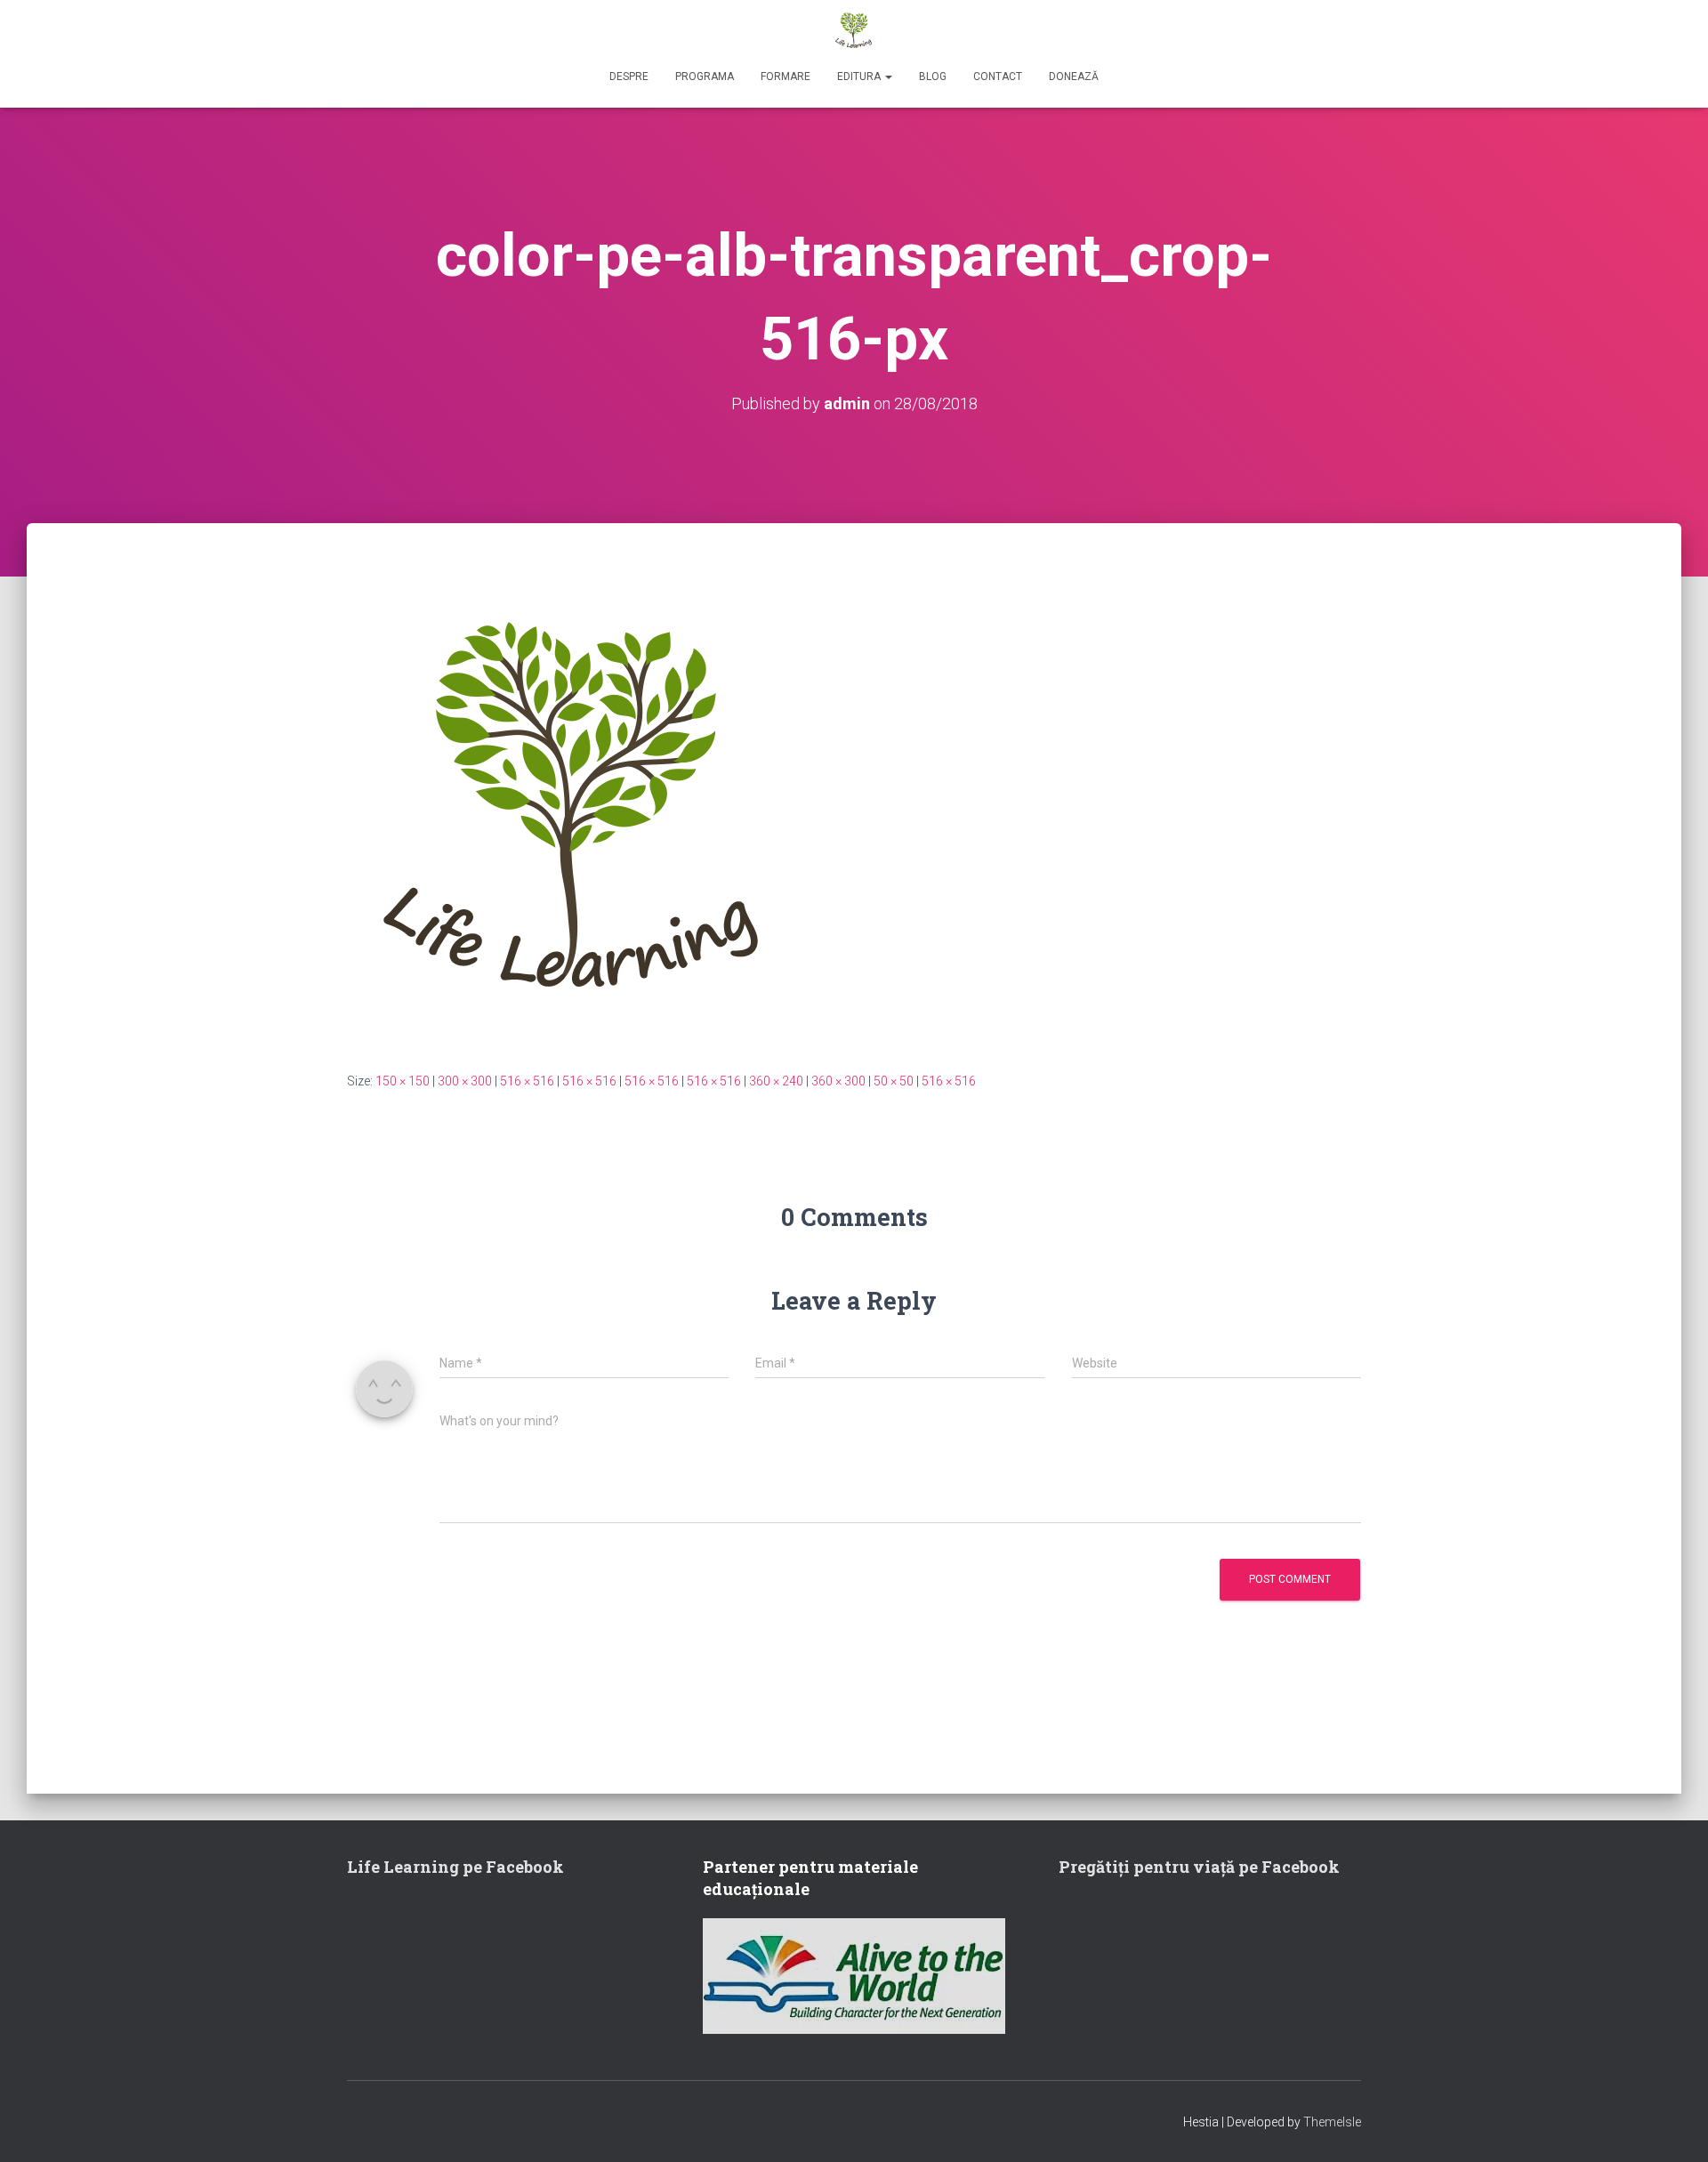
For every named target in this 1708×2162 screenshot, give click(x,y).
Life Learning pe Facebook (455, 1867)
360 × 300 (838, 1081)
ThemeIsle (1332, 2122)
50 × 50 (894, 1081)
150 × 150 (403, 1081)
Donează (1074, 77)
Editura (860, 77)
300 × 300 (465, 1081)
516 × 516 (527, 1081)
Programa (705, 77)
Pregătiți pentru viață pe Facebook (1199, 1867)
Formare (786, 77)
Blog (933, 77)
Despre (629, 77)
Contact (998, 77)
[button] (888, 77)
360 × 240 (776, 1081)
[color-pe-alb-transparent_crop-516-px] (576, 813)
